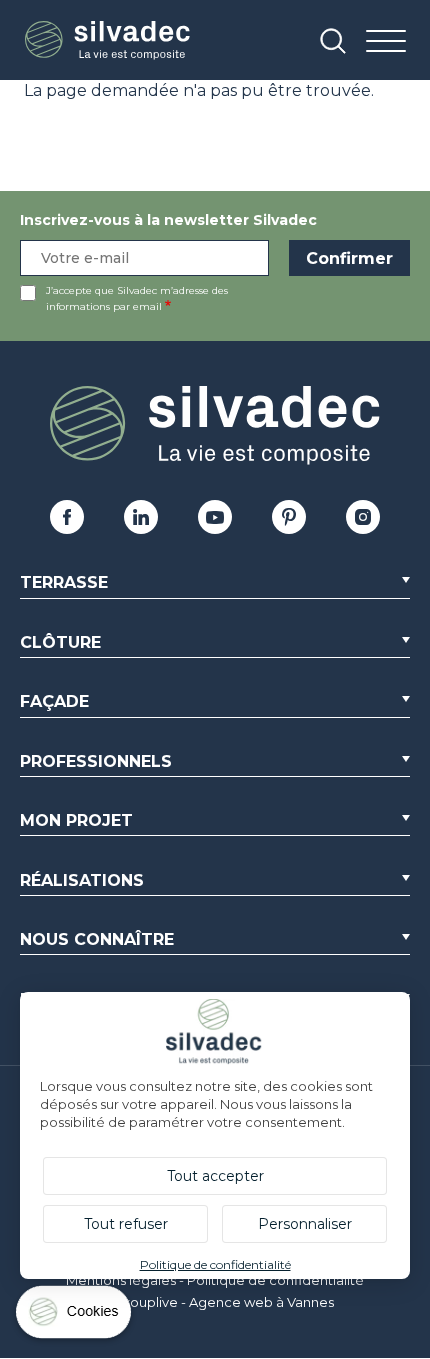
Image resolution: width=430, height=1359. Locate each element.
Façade (54, 701)
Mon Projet (76, 820)
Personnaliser (305, 1224)
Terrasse (64, 582)
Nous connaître (97, 939)
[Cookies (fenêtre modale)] (75, 1316)
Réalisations (82, 880)
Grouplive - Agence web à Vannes (224, 1302)
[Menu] (386, 42)
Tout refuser (126, 1224)
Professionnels (96, 761)
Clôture (60, 642)
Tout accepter (215, 1176)
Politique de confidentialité (275, 1280)
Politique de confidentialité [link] (215, 1264)
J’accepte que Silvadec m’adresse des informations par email (137, 298)
